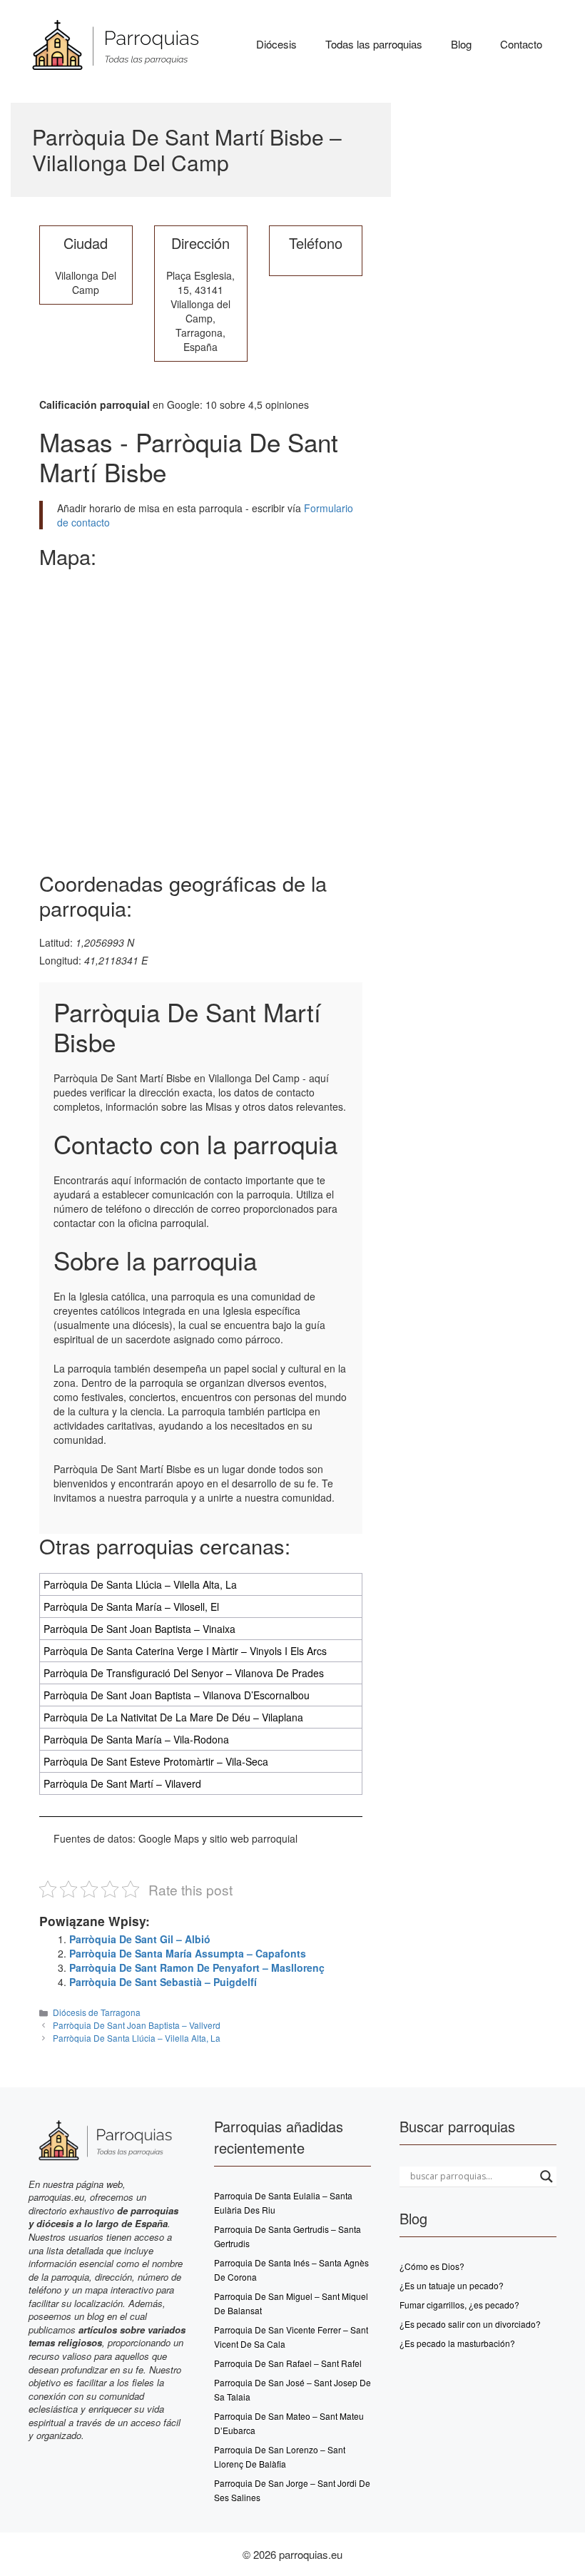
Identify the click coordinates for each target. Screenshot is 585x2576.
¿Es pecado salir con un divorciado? (470, 2324)
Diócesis (276, 44)
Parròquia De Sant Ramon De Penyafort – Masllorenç (197, 1967)
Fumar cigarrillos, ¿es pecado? (459, 2305)
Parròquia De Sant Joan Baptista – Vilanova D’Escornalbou (177, 1695)
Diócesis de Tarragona (97, 2012)
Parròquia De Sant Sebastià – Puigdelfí (163, 1982)
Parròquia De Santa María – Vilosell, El (131, 1607)
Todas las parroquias (374, 44)
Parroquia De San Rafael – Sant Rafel (288, 2363)
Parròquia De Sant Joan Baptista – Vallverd (137, 2025)
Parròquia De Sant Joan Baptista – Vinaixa (139, 1629)
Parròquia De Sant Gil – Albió (140, 1939)
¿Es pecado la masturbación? (457, 2343)
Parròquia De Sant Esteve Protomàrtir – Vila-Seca (156, 1761)
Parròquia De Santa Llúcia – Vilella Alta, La (140, 1584)
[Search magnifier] (546, 2177)
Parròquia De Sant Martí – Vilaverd (122, 1783)
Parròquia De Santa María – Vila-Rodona (136, 1739)
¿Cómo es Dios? (432, 2266)
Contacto (521, 44)
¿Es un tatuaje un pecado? (452, 2285)
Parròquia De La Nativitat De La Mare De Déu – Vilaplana (173, 1717)
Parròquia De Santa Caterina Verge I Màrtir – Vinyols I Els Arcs (185, 1651)
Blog (461, 44)
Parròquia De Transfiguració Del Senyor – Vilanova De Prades (184, 1673)
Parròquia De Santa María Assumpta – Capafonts (188, 1953)
